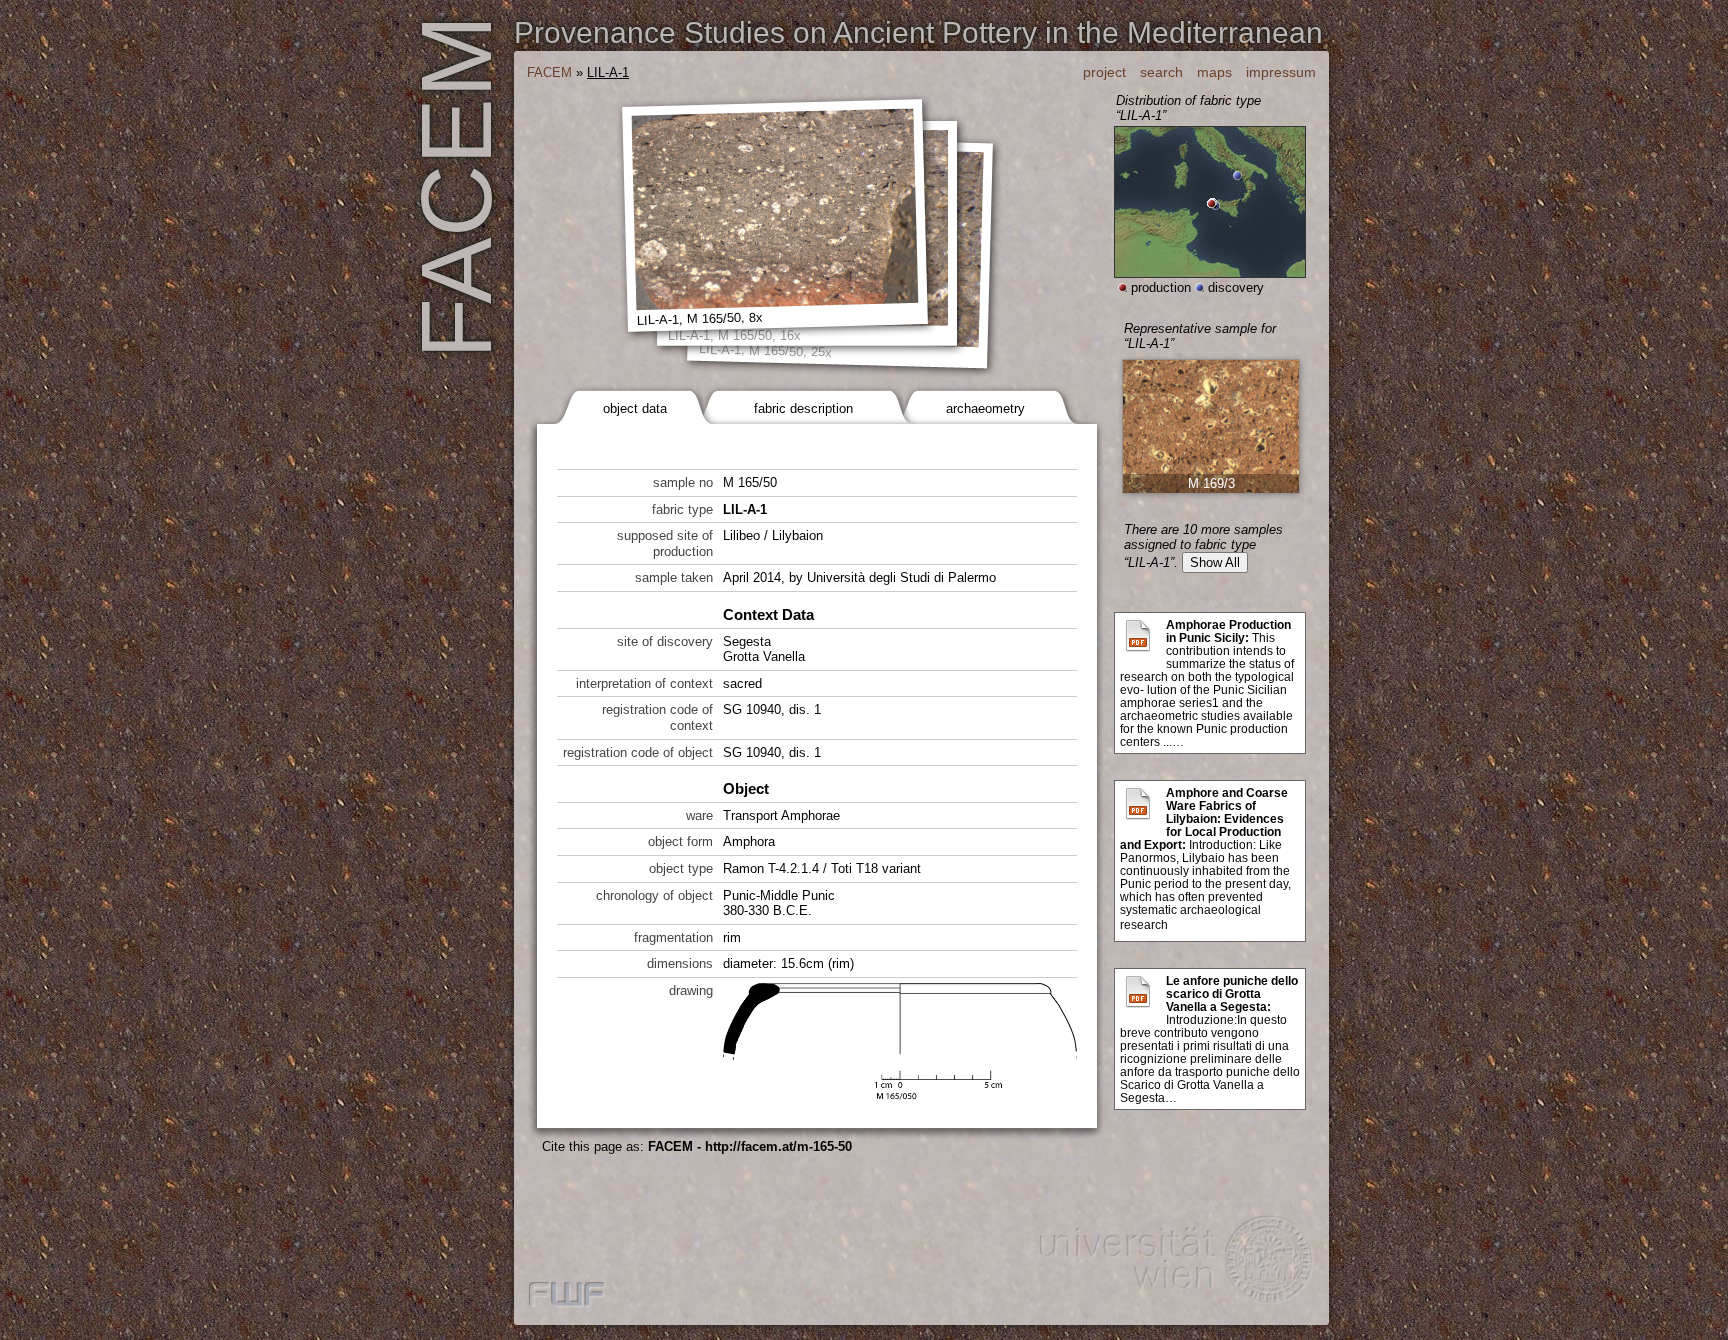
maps (1214, 72)
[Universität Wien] (1173, 1263)
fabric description (803, 408)
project (1104, 72)
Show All (1215, 562)
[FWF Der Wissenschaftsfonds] (567, 1296)
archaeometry (985, 408)
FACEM (549, 72)
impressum (1281, 72)
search (1161, 72)
